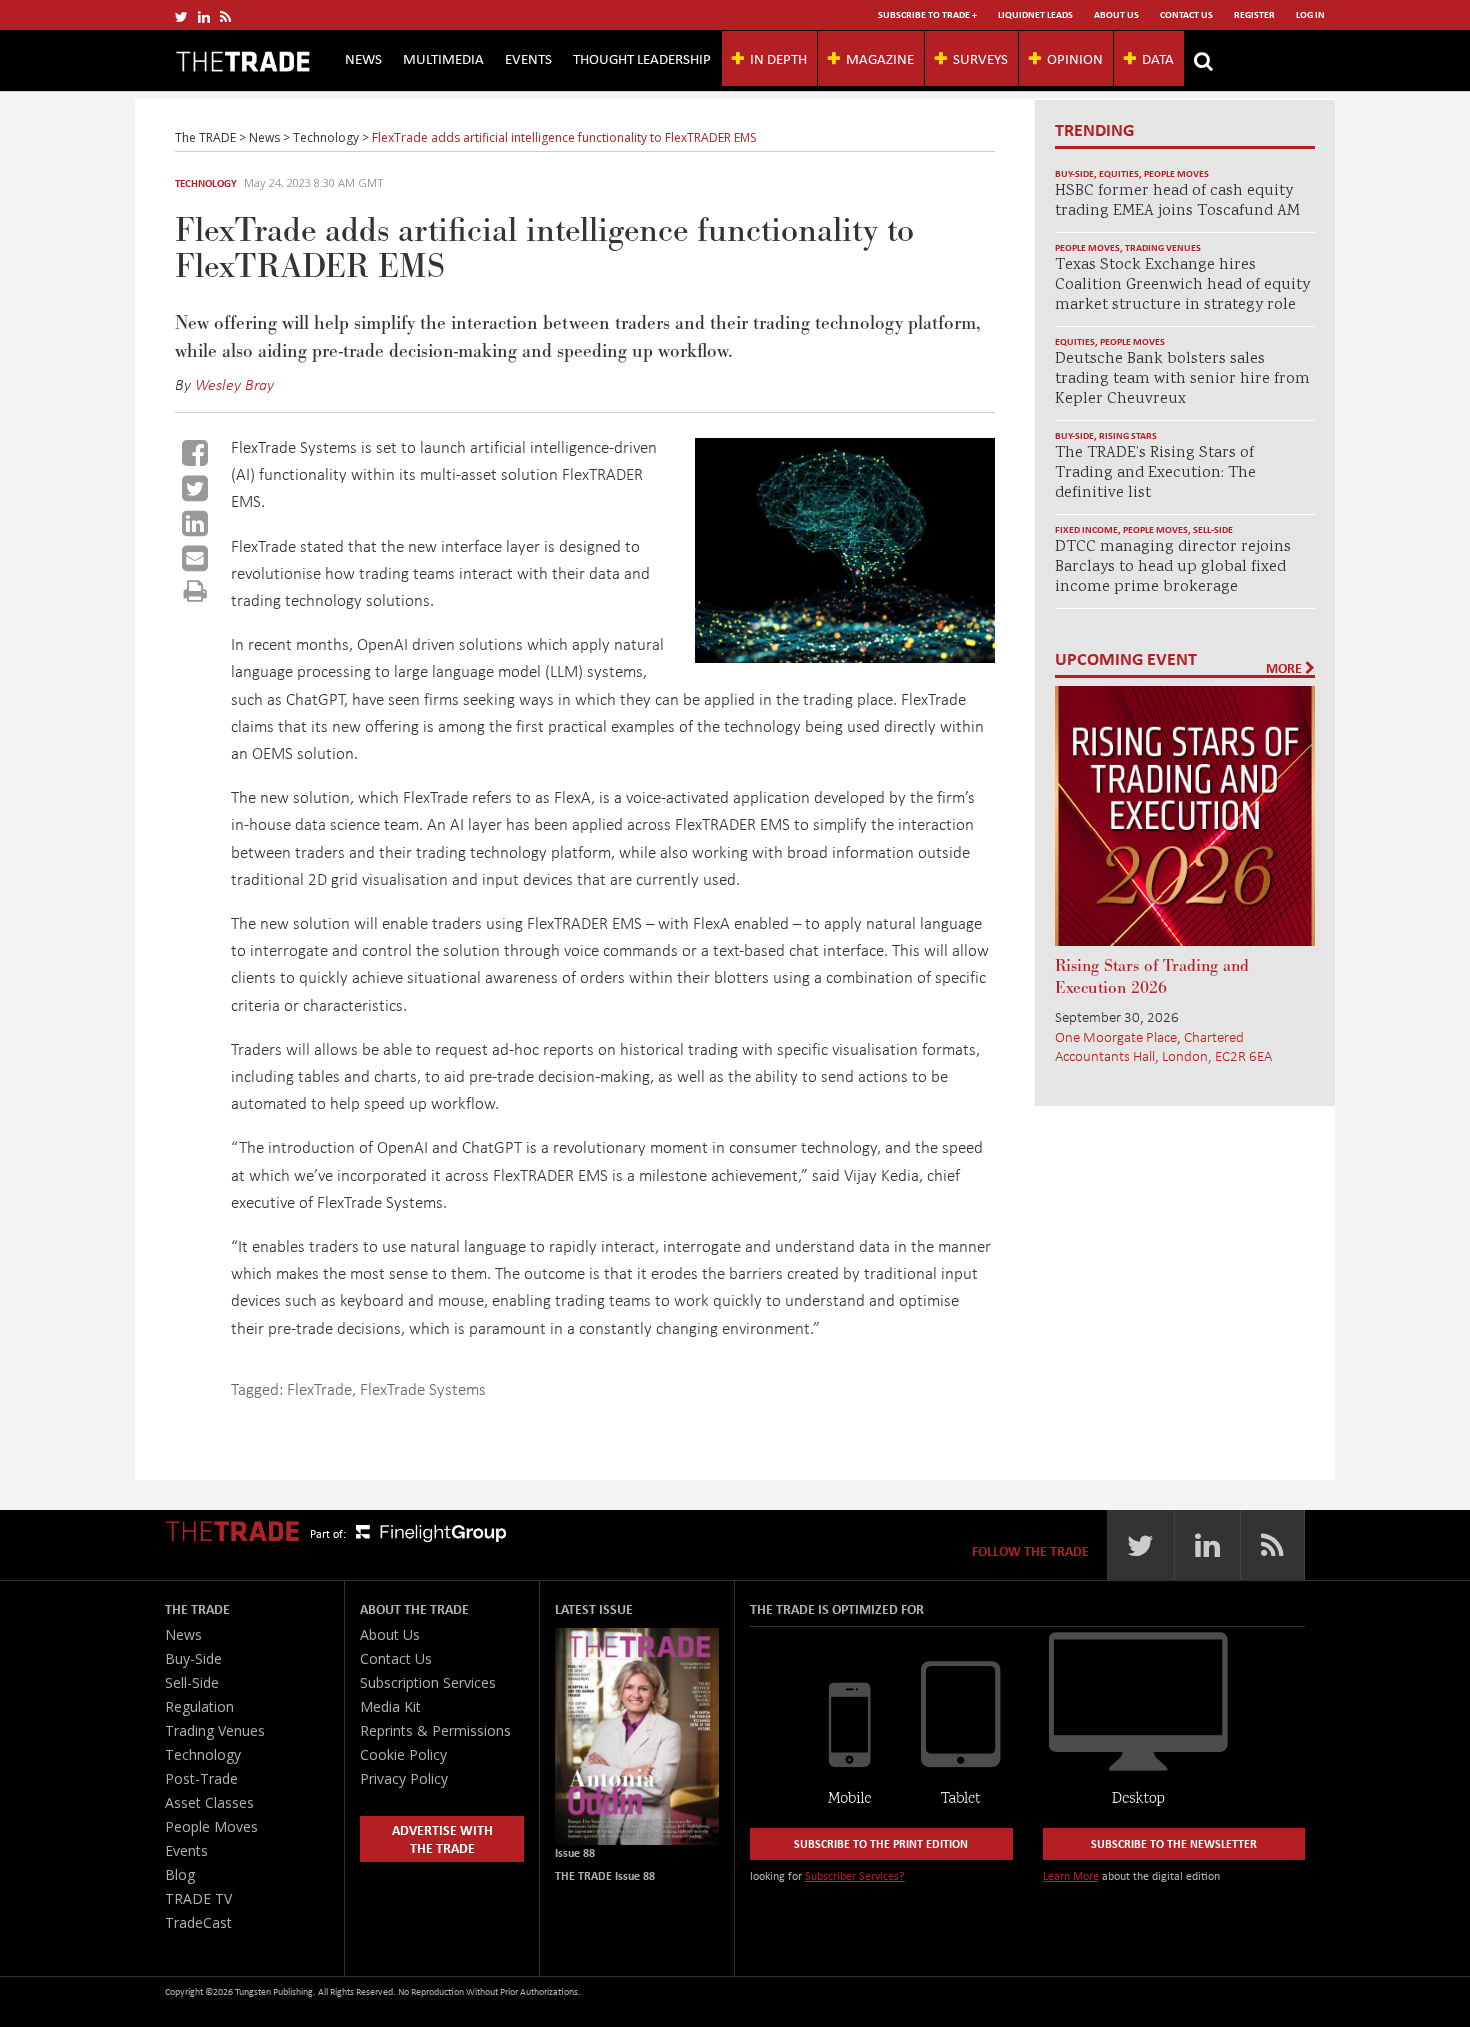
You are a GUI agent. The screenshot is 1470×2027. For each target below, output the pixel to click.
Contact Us (1186, 14)
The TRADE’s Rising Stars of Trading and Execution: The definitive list (1155, 473)
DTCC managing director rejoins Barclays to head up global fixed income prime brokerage (1173, 567)
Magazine (880, 58)
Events (528, 58)
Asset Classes (209, 1802)
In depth (778, 58)
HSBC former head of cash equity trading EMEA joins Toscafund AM (1177, 201)
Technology (206, 183)
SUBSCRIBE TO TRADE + (927, 14)
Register (1254, 14)
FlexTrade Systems (423, 1388)
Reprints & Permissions (435, 1730)
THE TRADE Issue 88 (605, 1875)
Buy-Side (1074, 173)
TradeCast (198, 1922)
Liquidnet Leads (1035, 14)
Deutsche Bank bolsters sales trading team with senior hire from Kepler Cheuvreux (1182, 379)
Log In (1310, 14)
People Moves (1176, 173)
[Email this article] (195, 558)
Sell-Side (1213, 529)
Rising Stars (1128, 435)
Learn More (1071, 1875)
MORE (1285, 668)
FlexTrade (319, 1388)
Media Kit (390, 1706)
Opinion (1075, 58)
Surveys (980, 58)
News (363, 58)
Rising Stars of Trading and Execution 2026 (1152, 977)
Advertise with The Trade (442, 1838)
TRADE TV (198, 1898)
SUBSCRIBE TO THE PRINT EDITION (881, 1843)
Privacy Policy (404, 1778)
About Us (1116, 14)
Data (1158, 58)
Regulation (199, 1706)
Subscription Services (428, 1682)
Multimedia (443, 58)
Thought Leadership (642, 58)
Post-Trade (201, 1778)
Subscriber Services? (855, 1875)
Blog (180, 1874)
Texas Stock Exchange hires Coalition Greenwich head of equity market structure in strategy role (1182, 285)
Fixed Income (1086, 529)
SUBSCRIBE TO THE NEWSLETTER (1174, 1843)
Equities (1119, 173)
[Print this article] (195, 590)
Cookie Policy (403, 1754)
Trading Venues (1163, 247)
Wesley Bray (234, 384)
